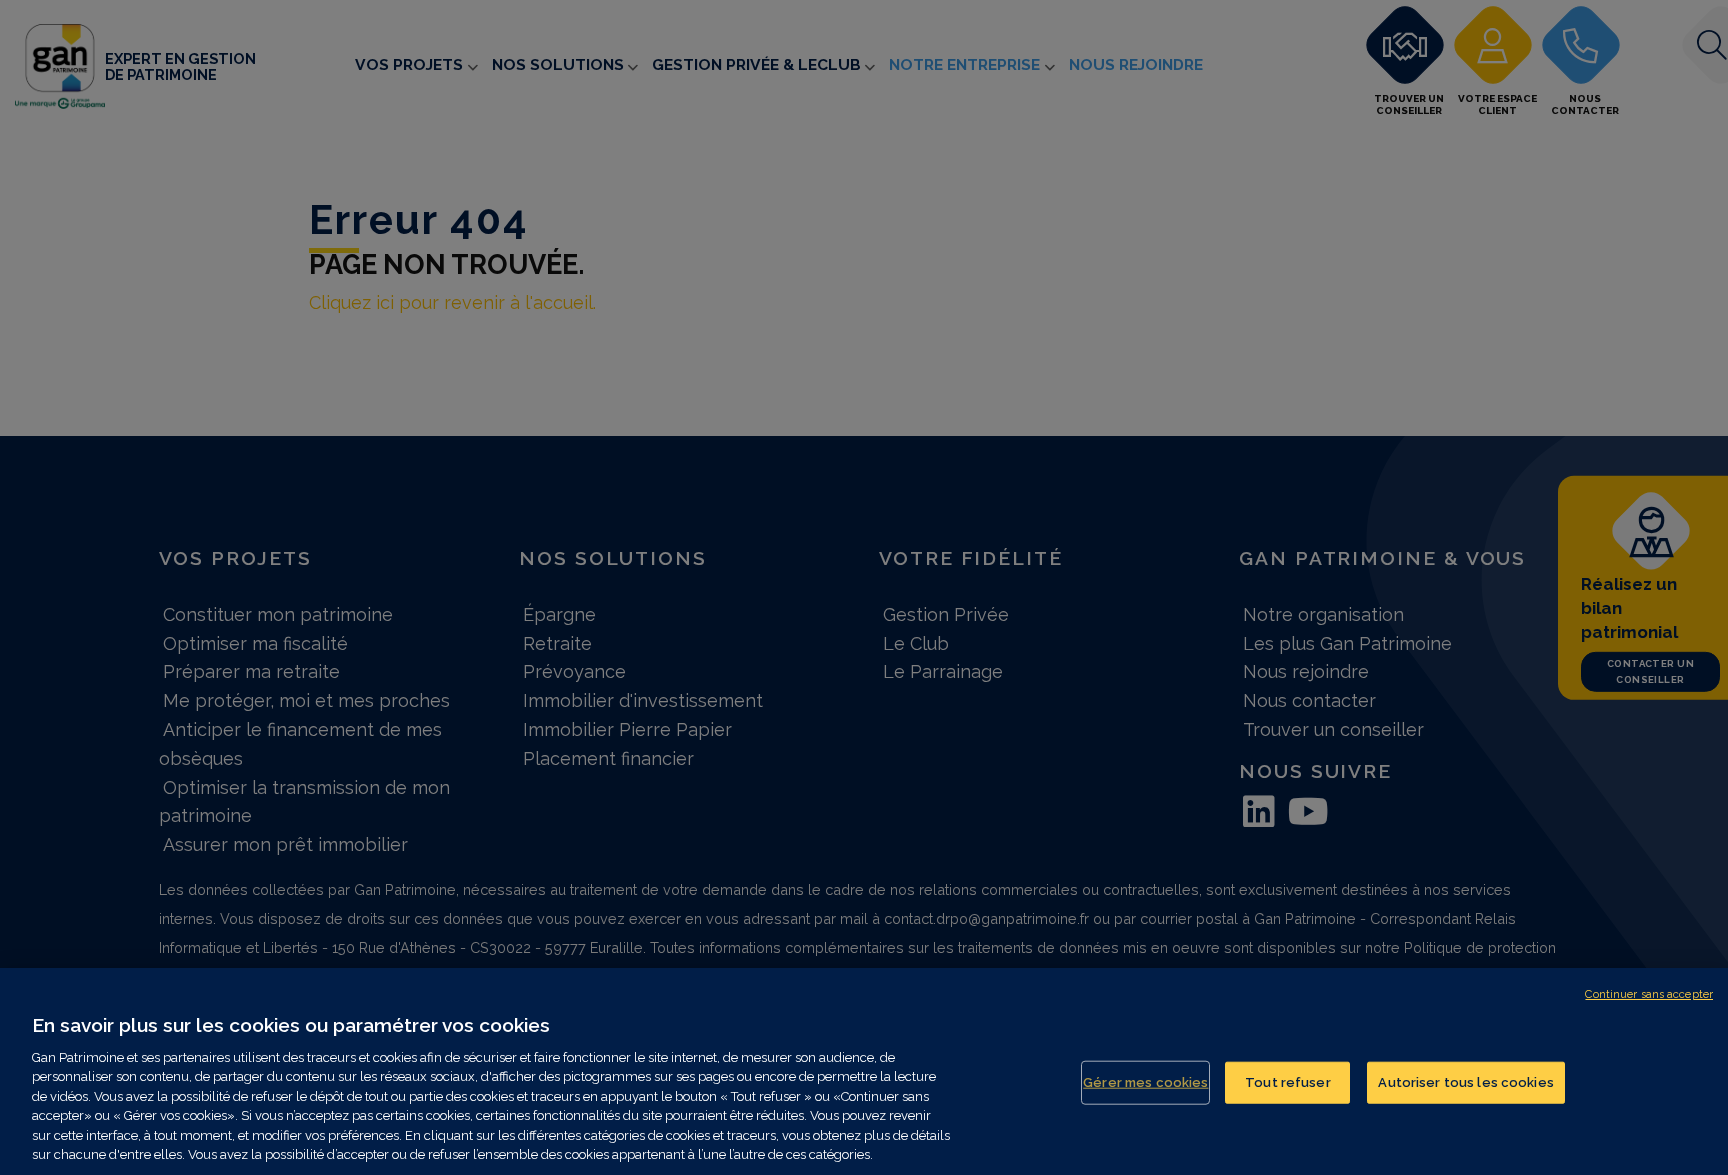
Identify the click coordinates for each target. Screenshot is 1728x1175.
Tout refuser (1288, 1082)
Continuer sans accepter (1649, 994)
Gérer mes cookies (1145, 1082)
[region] (864, 1071)
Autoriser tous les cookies (1465, 1082)
